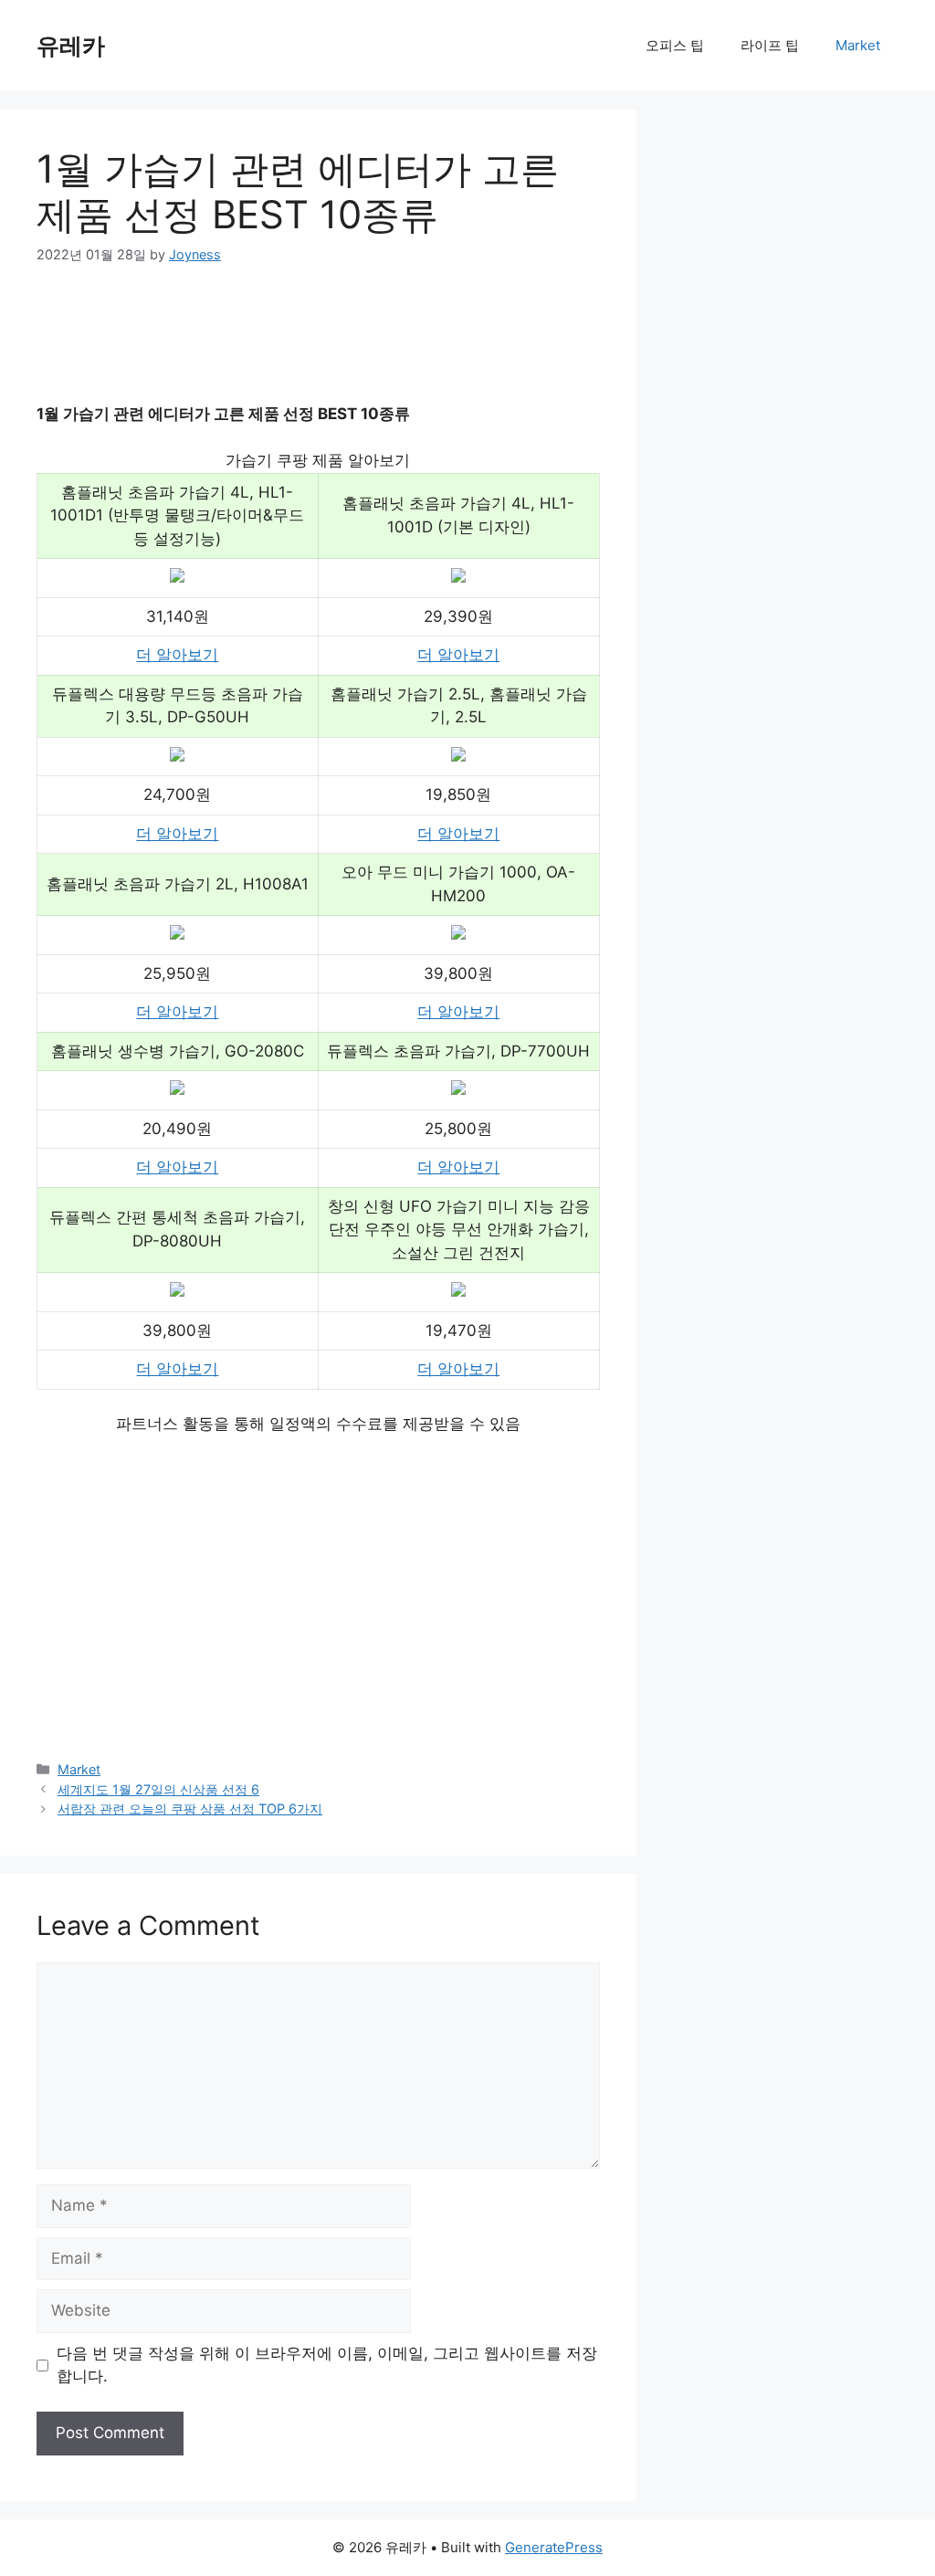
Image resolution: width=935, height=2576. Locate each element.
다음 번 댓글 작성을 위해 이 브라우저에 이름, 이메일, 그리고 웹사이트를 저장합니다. (327, 2365)
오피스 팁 (675, 45)
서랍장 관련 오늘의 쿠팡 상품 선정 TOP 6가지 (190, 1808)
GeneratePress (554, 2547)
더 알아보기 (177, 655)
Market (858, 45)
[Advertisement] (369, 346)
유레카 (71, 46)
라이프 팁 (770, 45)
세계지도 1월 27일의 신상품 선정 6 (158, 1789)
